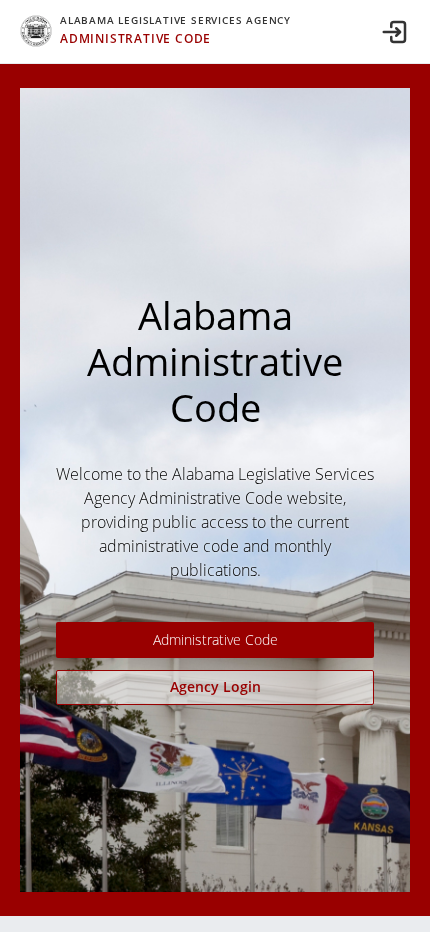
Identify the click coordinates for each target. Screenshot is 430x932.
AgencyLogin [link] (215, 686)
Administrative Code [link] (215, 639)
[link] (155, 31)
